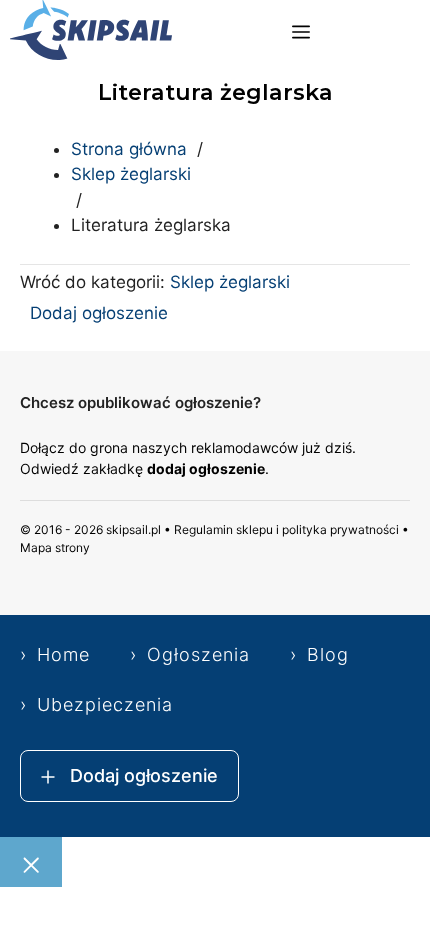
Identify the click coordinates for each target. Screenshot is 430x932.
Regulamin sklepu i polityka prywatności (286, 529)
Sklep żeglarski (131, 174)
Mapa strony (55, 547)
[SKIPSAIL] (91, 33)
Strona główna (129, 149)
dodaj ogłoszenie (206, 468)
